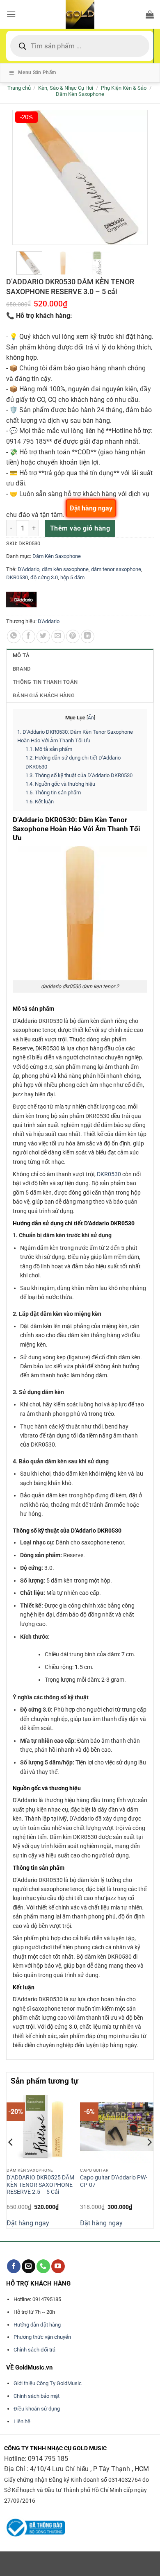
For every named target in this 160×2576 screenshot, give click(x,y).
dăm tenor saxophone (116, 569)
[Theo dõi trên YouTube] (58, 2266)
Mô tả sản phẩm (49, 749)
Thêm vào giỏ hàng (80, 528)
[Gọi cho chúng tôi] (43, 2266)
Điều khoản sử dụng (37, 2409)
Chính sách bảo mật (37, 2396)
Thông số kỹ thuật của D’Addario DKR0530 (79, 775)
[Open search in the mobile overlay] (80, 46)
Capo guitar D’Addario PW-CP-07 (114, 2181)
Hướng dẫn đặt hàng (37, 2325)
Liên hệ (22, 2421)
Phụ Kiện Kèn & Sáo (124, 88)
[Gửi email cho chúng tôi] (29, 2266)
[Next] (149, 2158)
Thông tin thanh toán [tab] (45, 682)
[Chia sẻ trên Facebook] (29, 636)
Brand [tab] (22, 669)
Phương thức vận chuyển (42, 2337)
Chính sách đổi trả (34, 2350)
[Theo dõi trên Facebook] (14, 2266)
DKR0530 (17, 577)
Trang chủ (19, 88)
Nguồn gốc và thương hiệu (60, 784)
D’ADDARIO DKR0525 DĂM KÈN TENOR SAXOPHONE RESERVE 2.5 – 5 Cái (40, 2185)
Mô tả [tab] (21, 655)
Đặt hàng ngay (28, 2223)
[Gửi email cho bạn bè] (58, 636)
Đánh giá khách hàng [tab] (44, 695)
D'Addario (29, 569)
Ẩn (91, 718)
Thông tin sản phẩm (53, 793)
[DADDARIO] (22, 600)
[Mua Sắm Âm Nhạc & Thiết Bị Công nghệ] (80, 14)
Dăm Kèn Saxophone (80, 94)
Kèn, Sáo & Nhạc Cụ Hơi (66, 88)
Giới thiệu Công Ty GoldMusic (48, 2383)
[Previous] (11, 2158)
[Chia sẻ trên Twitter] (43, 636)
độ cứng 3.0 (44, 577)
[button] (11, 14)
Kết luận (40, 802)
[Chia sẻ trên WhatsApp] (14, 636)
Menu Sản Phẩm (37, 73)
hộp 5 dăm (72, 577)
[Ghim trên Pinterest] (73, 636)
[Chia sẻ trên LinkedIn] (88, 636)
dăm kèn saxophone (65, 569)
